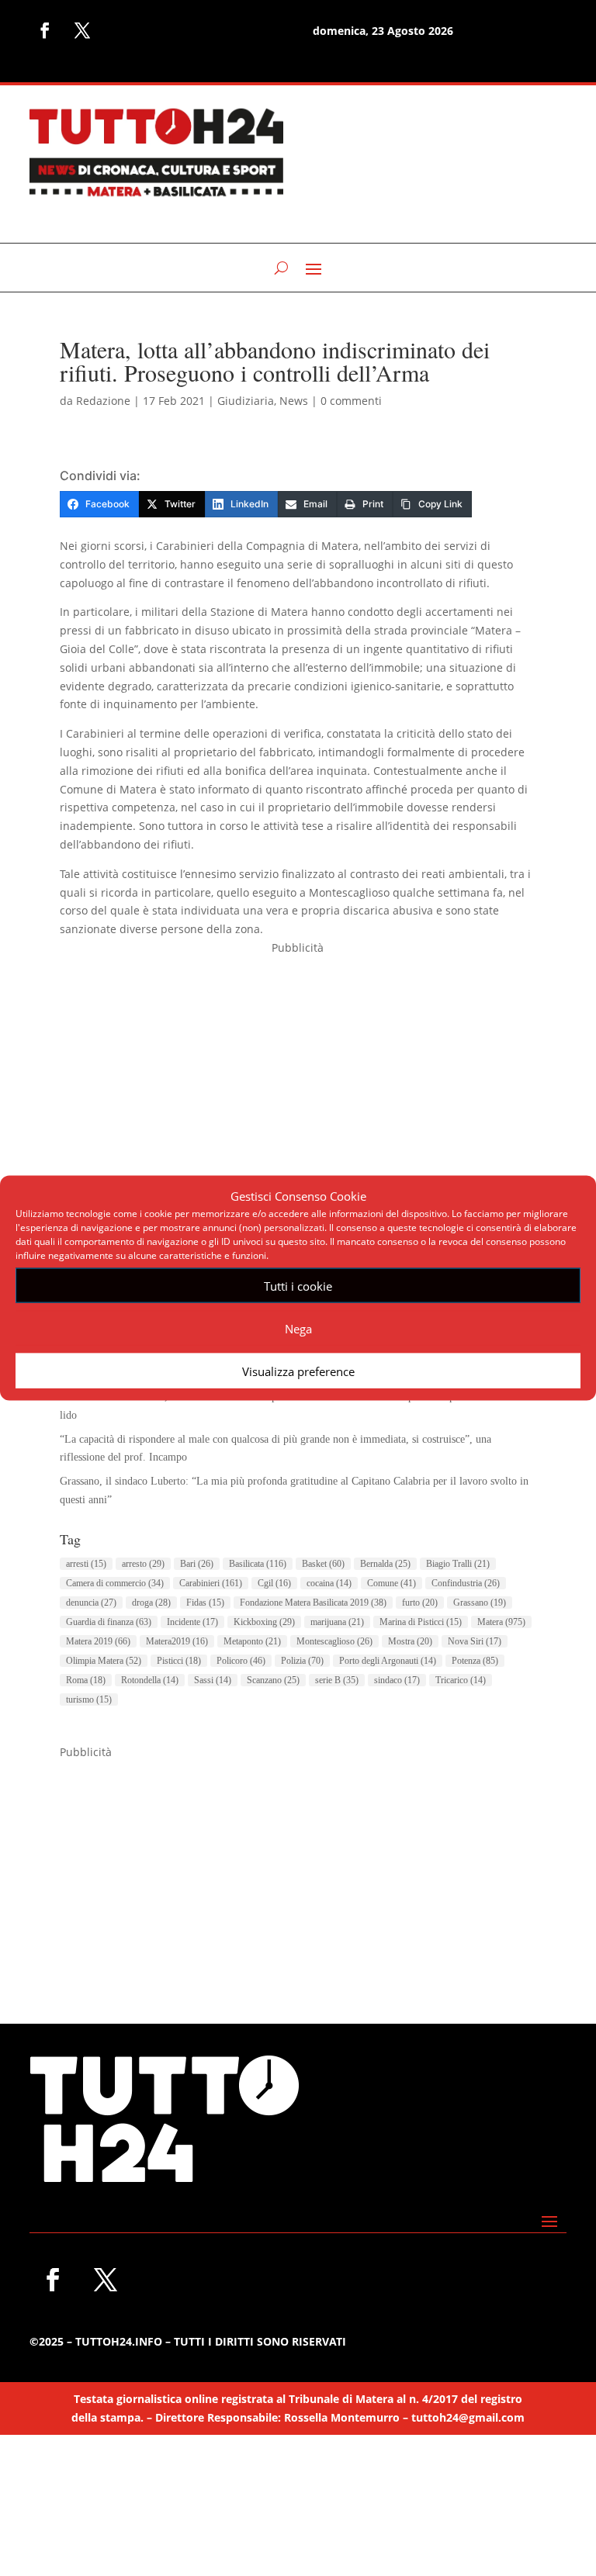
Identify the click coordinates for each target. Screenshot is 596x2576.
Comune (392, 1583)
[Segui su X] (82, 30)
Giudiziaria (246, 401)
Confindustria (466, 1583)
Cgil (274, 1583)
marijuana (337, 1622)
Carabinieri (211, 1583)
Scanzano (273, 1680)
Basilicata (258, 1564)
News (294, 401)
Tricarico (461, 1680)
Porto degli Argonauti (388, 1661)
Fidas (205, 1603)
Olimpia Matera (104, 1661)
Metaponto (252, 1641)
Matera (501, 1622)
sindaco (397, 1680)
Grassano (480, 1603)
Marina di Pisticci (421, 1622)
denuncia (91, 1603)
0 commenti (351, 401)
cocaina (329, 1583)
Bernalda (385, 1564)
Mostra (410, 1641)
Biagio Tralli (458, 1564)
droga (151, 1603)
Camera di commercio (115, 1583)
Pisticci (179, 1661)
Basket (323, 1564)
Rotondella (150, 1680)
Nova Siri (475, 1641)
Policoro (241, 1661)
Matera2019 (177, 1641)
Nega (298, 1328)
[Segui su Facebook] (45, 30)
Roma (86, 1680)
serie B (337, 1680)
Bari (197, 1564)
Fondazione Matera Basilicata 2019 (313, 1603)
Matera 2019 (98, 1641)
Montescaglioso (334, 1641)
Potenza (475, 1661)
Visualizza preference (298, 1371)
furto (420, 1603)
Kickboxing (264, 1622)
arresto (143, 1564)
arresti (86, 1564)
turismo (89, 1699)
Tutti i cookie (298, 1285)
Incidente (192, 1622)
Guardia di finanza (109, 1622)
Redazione (103, 401)
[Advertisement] (298, 1066)
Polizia (302, 1661)
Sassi (213, 1680)
